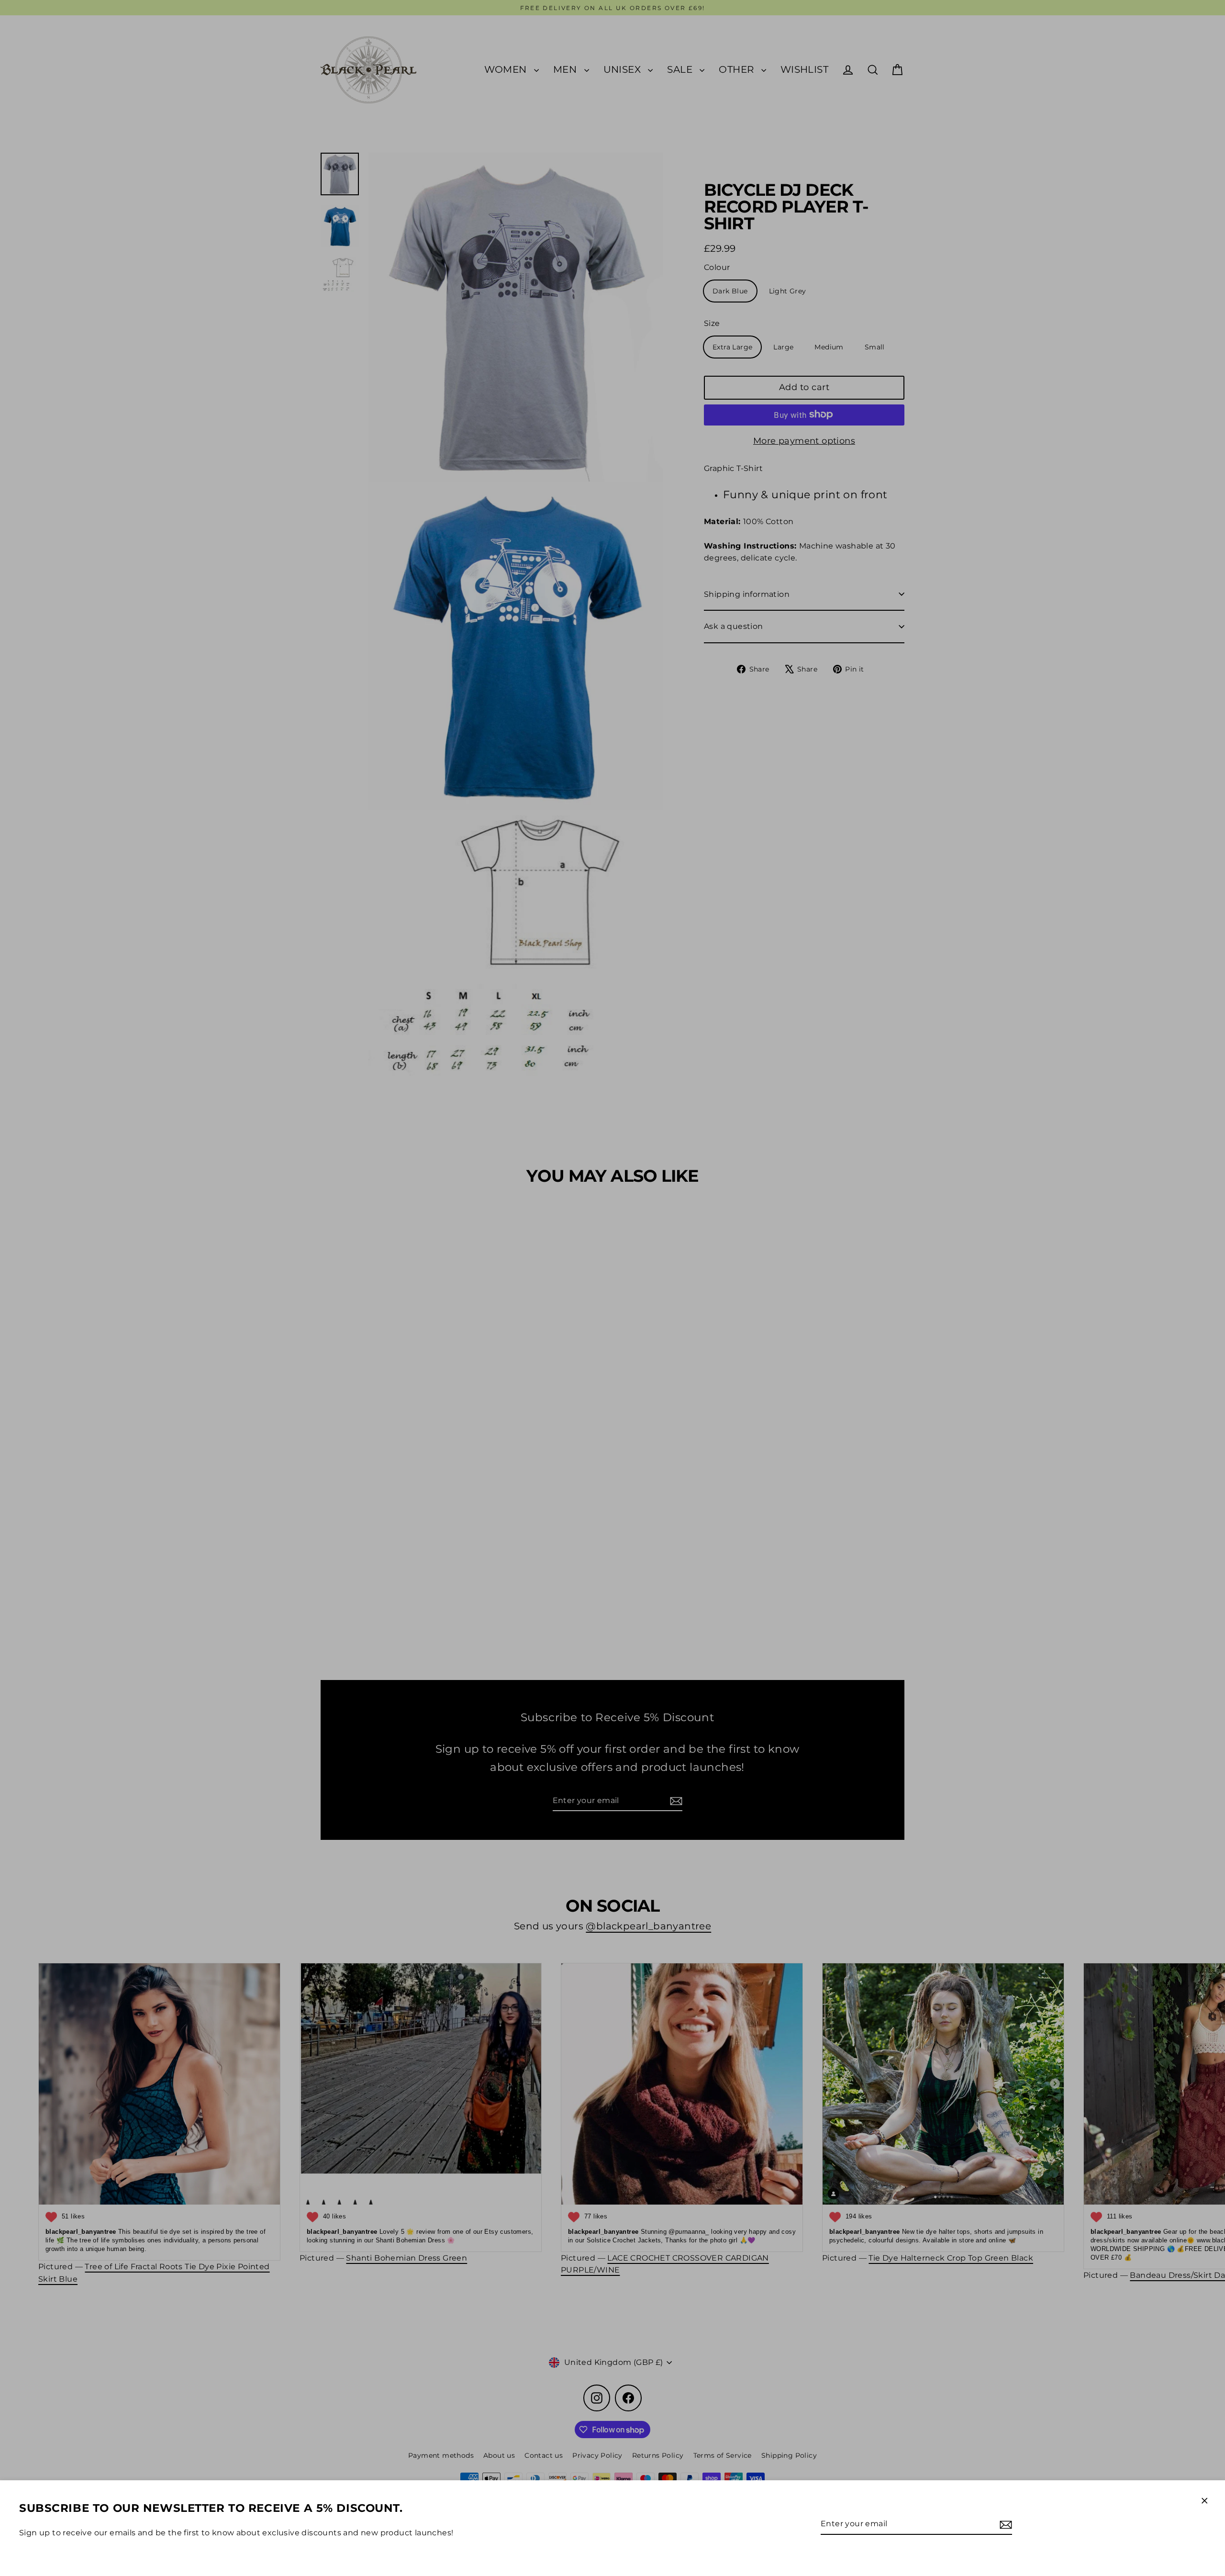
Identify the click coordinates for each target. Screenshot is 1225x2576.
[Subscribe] (1004, 2524)
